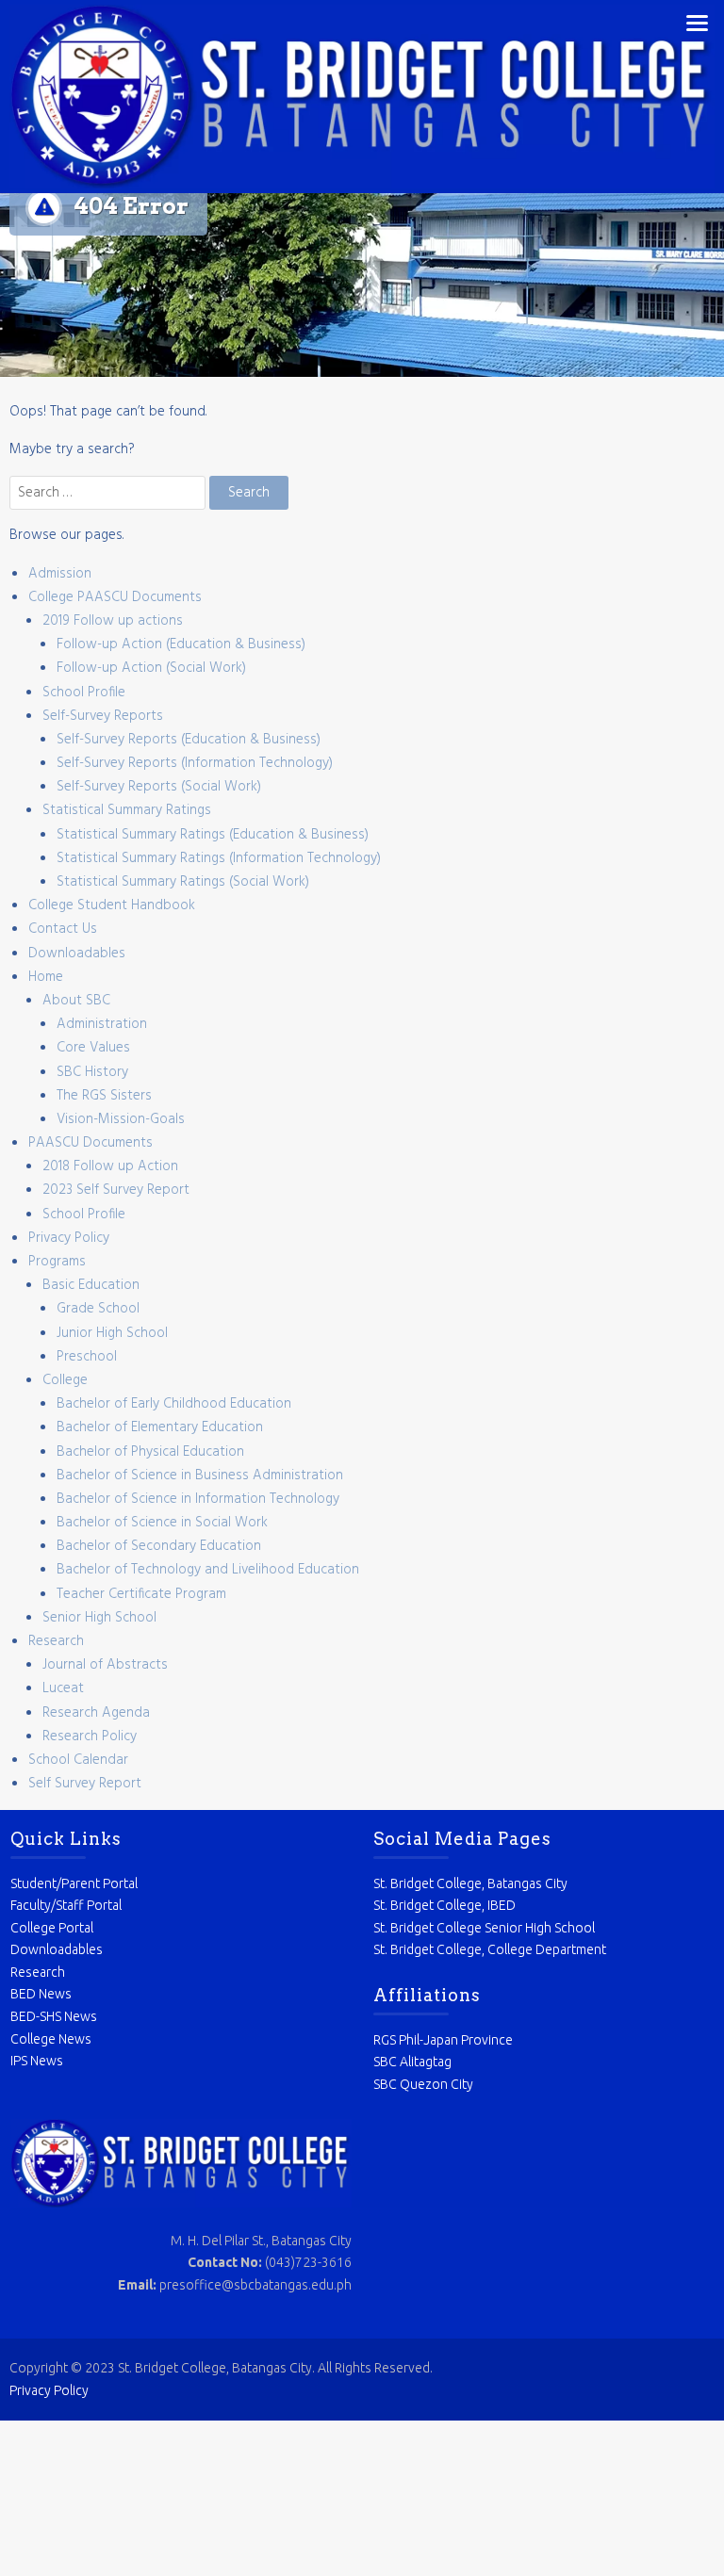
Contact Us (63, 929)
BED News (41, 1994)
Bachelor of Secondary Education (159, 1546)
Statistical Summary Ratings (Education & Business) (213, 835)
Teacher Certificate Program (141, 1594)
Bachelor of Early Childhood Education (174, 1404)
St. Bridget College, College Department (490, 1949)
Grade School (98, 1309)
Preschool (87, 1357)
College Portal (52, 1928)
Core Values (93, 1048)
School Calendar (78, 1760)
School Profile (84, 693)
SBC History (92, 1072)
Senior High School (99, 1618)
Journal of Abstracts (105, 1665)
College (65, 1380)
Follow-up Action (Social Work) (151, 668)
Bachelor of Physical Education (150, 1452)
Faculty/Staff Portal (66, 1905)
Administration (102, 1024)
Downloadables (77, 954)
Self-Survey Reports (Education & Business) (189, 740)
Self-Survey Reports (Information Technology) (195, 763)
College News (51, 2039)
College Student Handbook (112, 905)
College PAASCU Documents (115, 597)
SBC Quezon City (423, 2084)
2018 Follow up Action (110, 1166)
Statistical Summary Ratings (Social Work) (183, 882)
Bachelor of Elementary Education (160, 1427)
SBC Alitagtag (412, 2062)
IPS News (37, 2061)
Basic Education (91, 1285)
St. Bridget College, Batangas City (470, 1883)
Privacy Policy (69, 1238)
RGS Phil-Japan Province (443, 2040)
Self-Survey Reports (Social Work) (159, 787)
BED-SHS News (54, 2016)
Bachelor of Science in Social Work (162, 1523)
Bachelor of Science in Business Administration (200, 1475)
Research (56, 1641)
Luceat (63, 1688)
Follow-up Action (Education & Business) (181, 644)
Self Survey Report (85, 1784)
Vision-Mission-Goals (121, 1119)
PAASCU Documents (90, 1143)
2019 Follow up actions (113, 621)
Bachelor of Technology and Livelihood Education (208, 1570)
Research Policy (90, 1736)
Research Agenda (96, 1713)
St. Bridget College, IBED (444, 1905)
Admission (60, 574)
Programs (57, 1262)
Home (46, 977)
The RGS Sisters (104, 1096)
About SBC (76, 1001)
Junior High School (112, 1333)
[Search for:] (109, 493)
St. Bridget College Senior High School (484, 1928)
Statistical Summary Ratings (127, 810)
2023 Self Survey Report (116, 1190)
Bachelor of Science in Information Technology (198, 1499)
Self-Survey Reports (103, 716)
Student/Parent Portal (74, 1883)
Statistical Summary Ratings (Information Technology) (219, 858)
